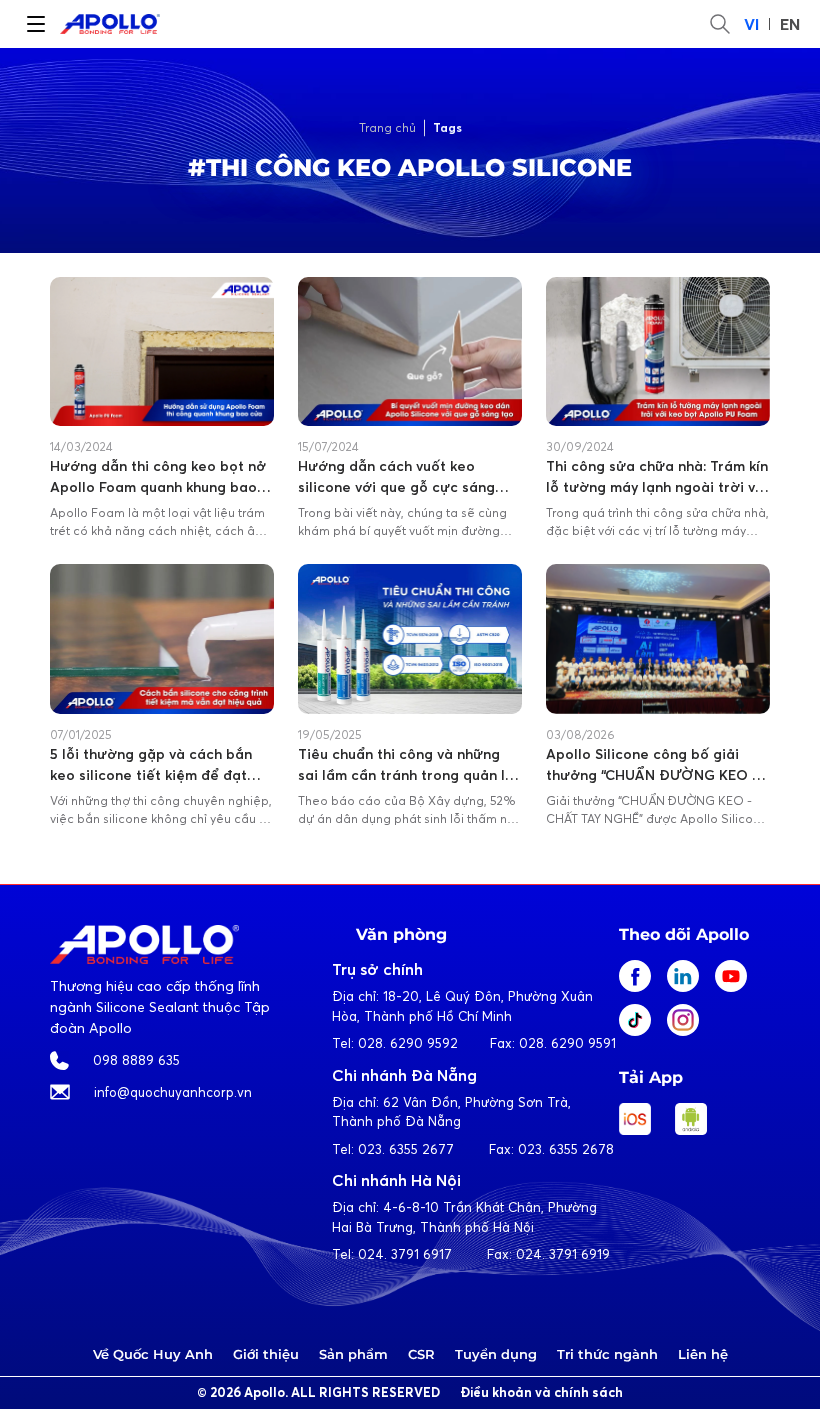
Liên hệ (703, 1354)
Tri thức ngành (607, 1354)
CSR (421, 1354)
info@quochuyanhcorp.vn (173, 1092)
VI (751, 24)
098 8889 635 (136, 1060)
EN (790, 24)
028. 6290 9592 (408, 1043)
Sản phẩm (353, 1354)
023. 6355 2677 (406, 1149)
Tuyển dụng (496, 1354)
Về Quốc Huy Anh (153, 1354)
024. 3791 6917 (405, 1254)
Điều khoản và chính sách (541, 1392)
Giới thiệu (266, 1354)
